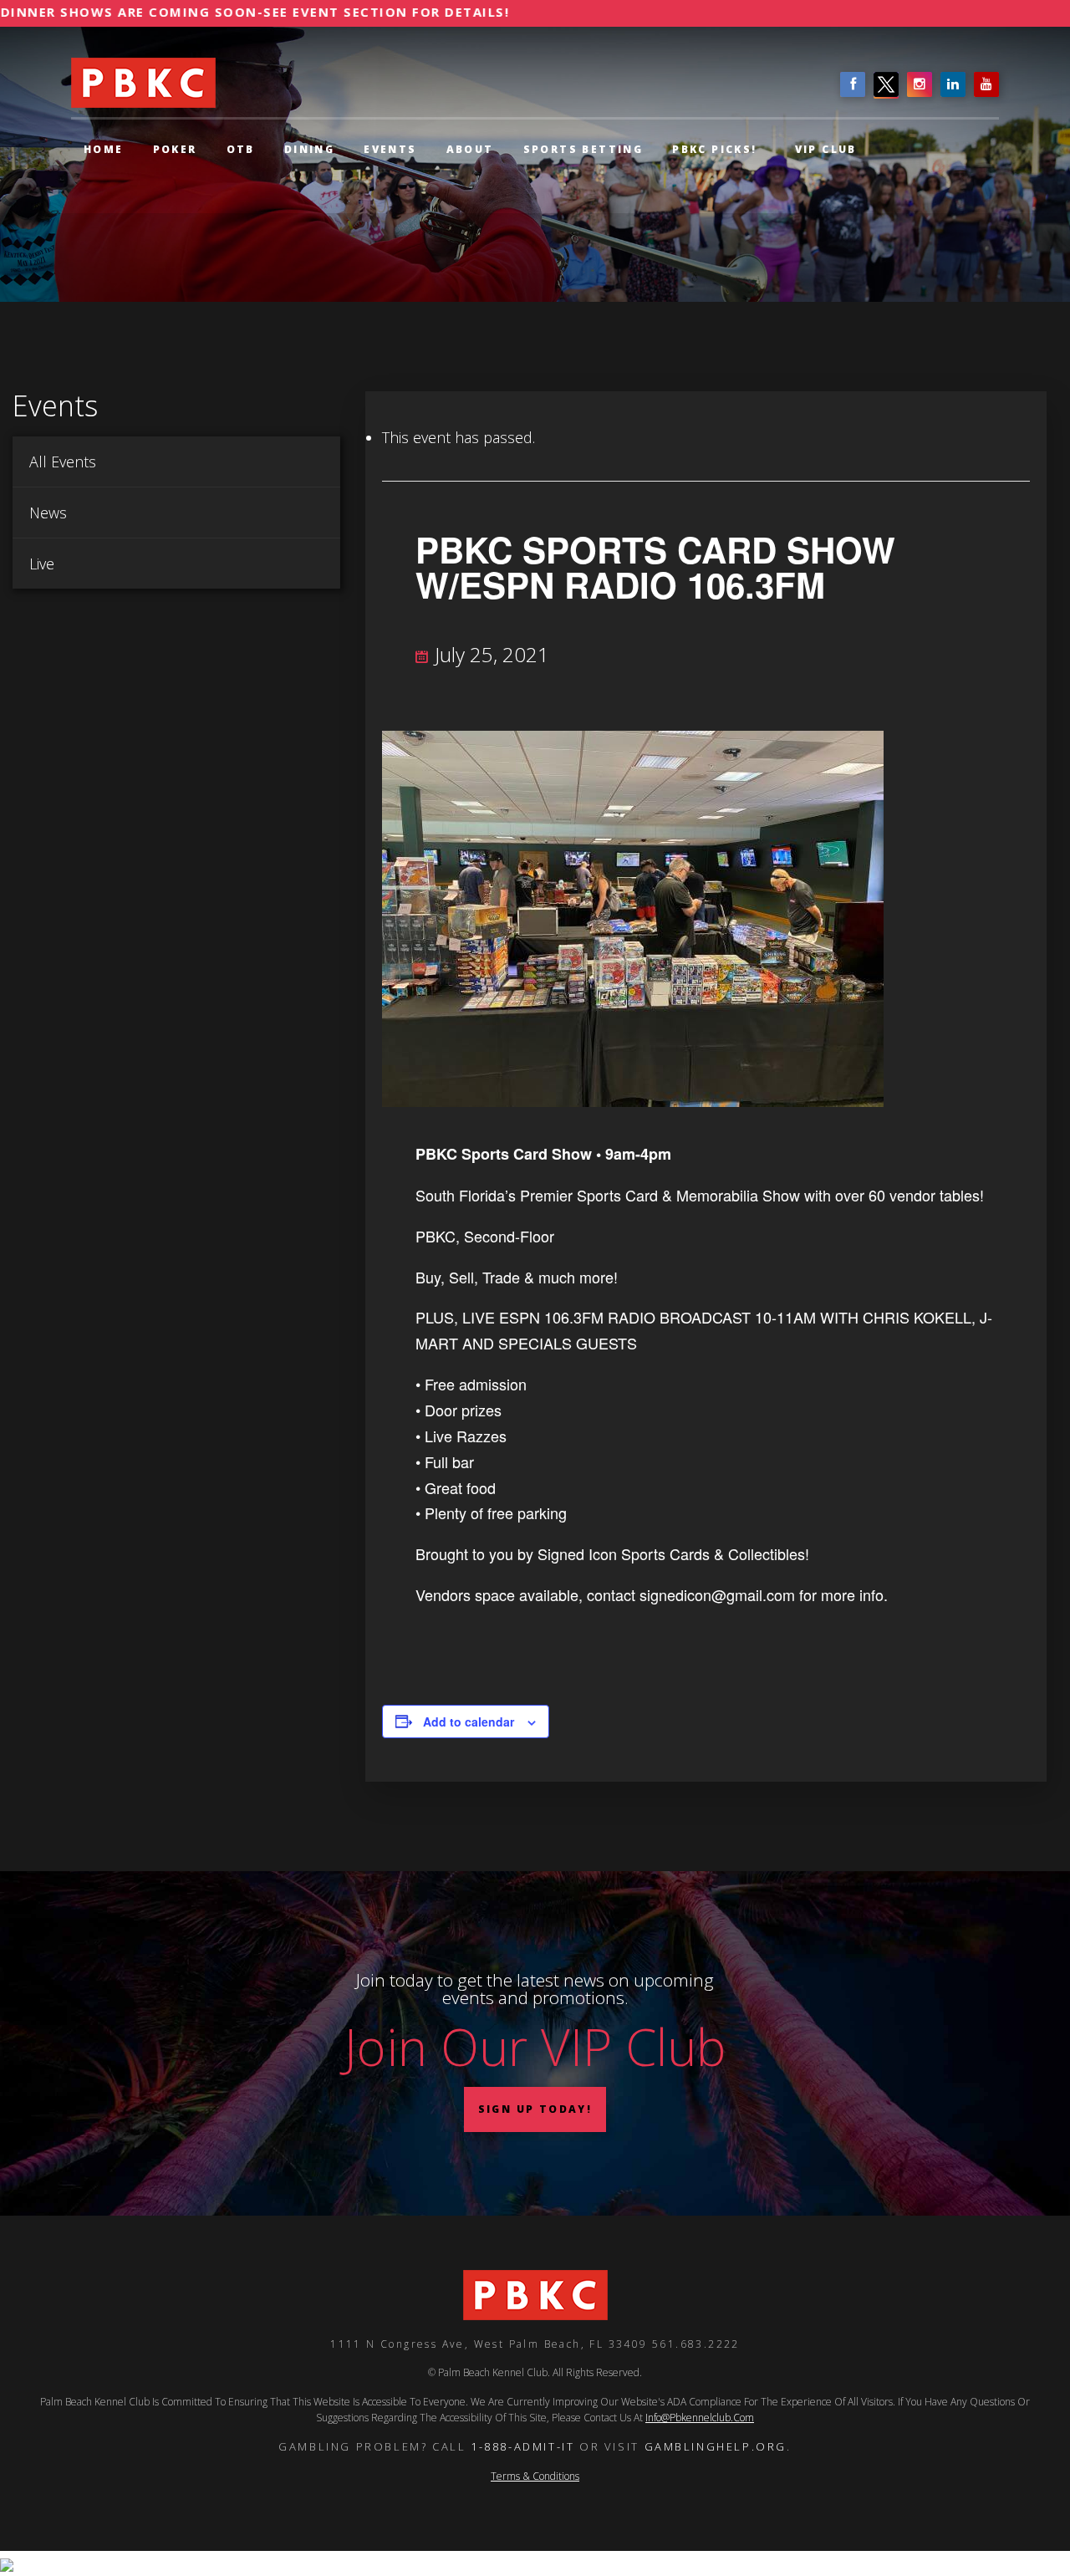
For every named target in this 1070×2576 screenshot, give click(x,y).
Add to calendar (469, 1722)
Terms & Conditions (535, 2476)
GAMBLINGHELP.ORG (716, 2446)
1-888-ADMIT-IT (522, 2446)
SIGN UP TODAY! (535, 2109)
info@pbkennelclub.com (700, 2418)
